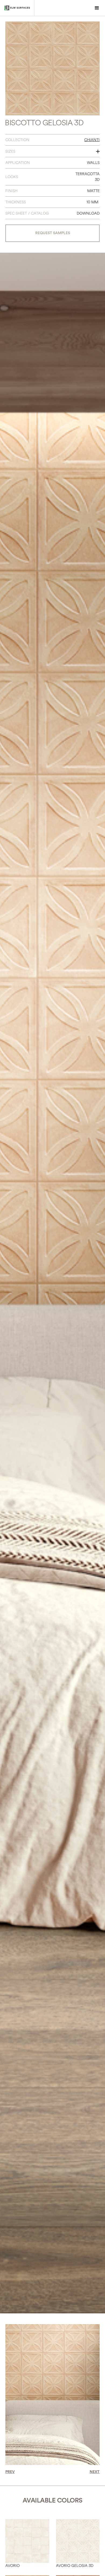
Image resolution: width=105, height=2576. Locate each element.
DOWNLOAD (88, 213)
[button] (97, 8)
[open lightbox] (52, 68)
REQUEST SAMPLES (53, 233)
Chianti (92, 140)
